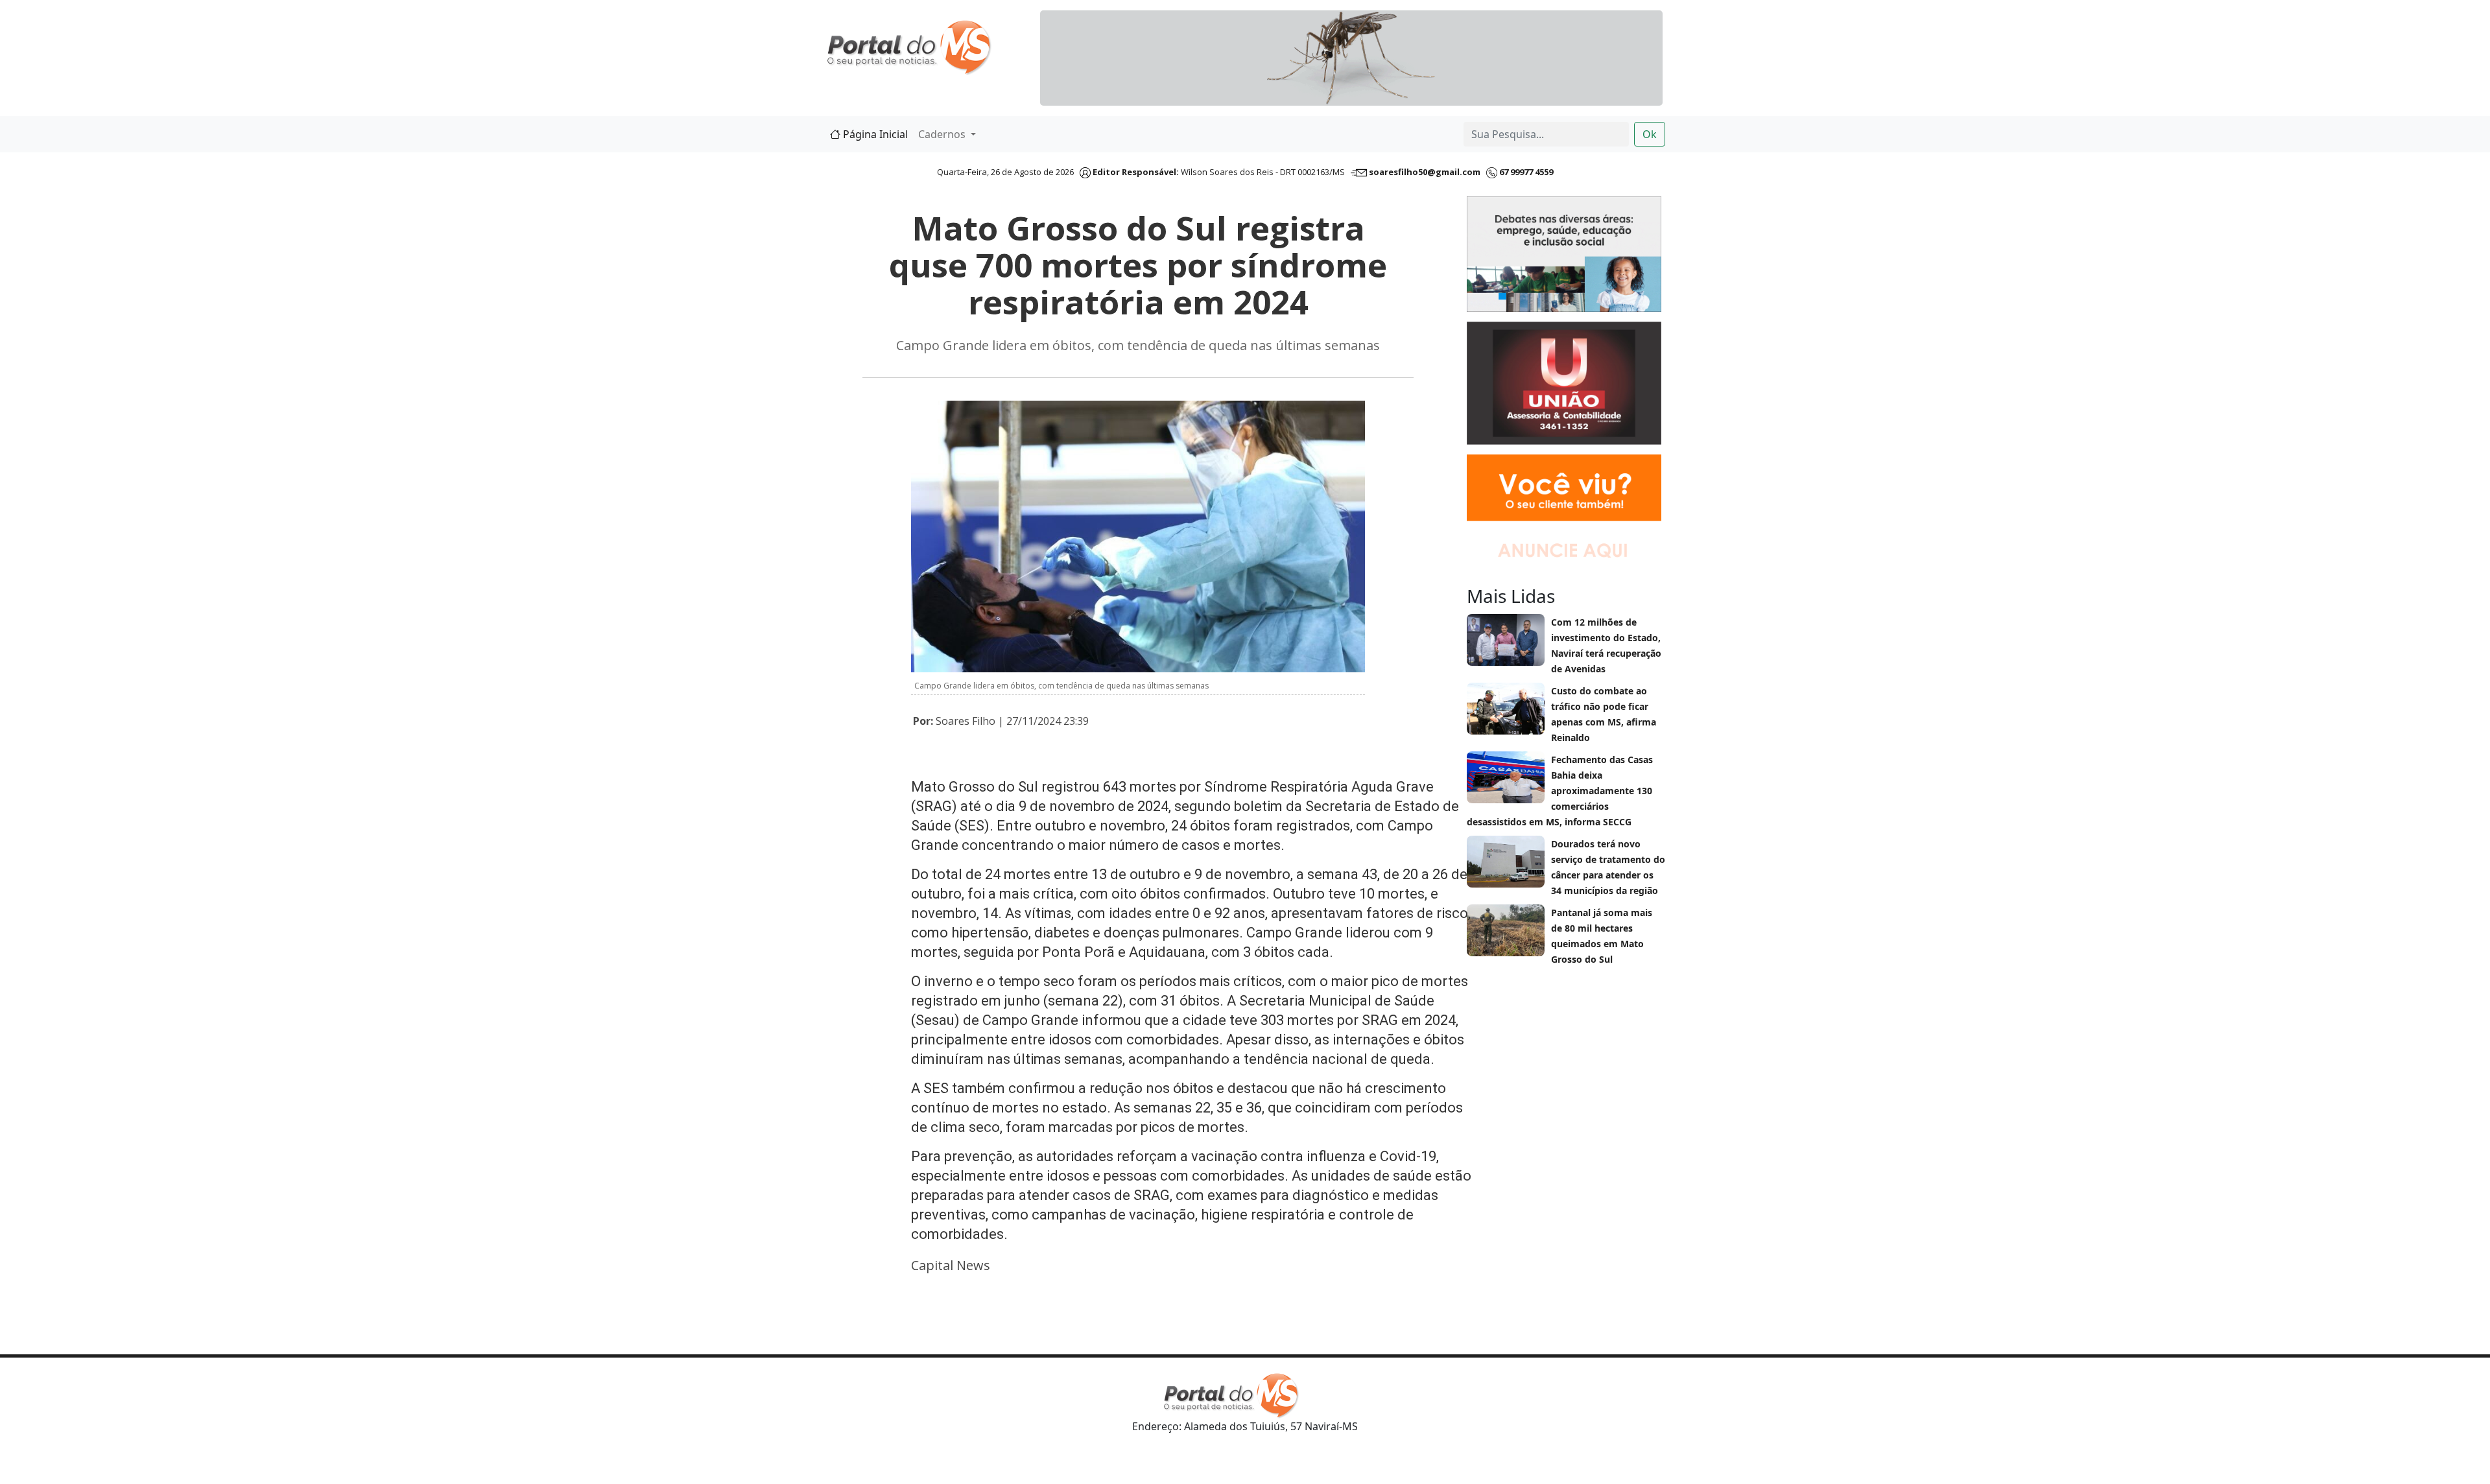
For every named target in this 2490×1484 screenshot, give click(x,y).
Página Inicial (874, 134)
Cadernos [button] (943, 134)
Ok (1650, 134)
